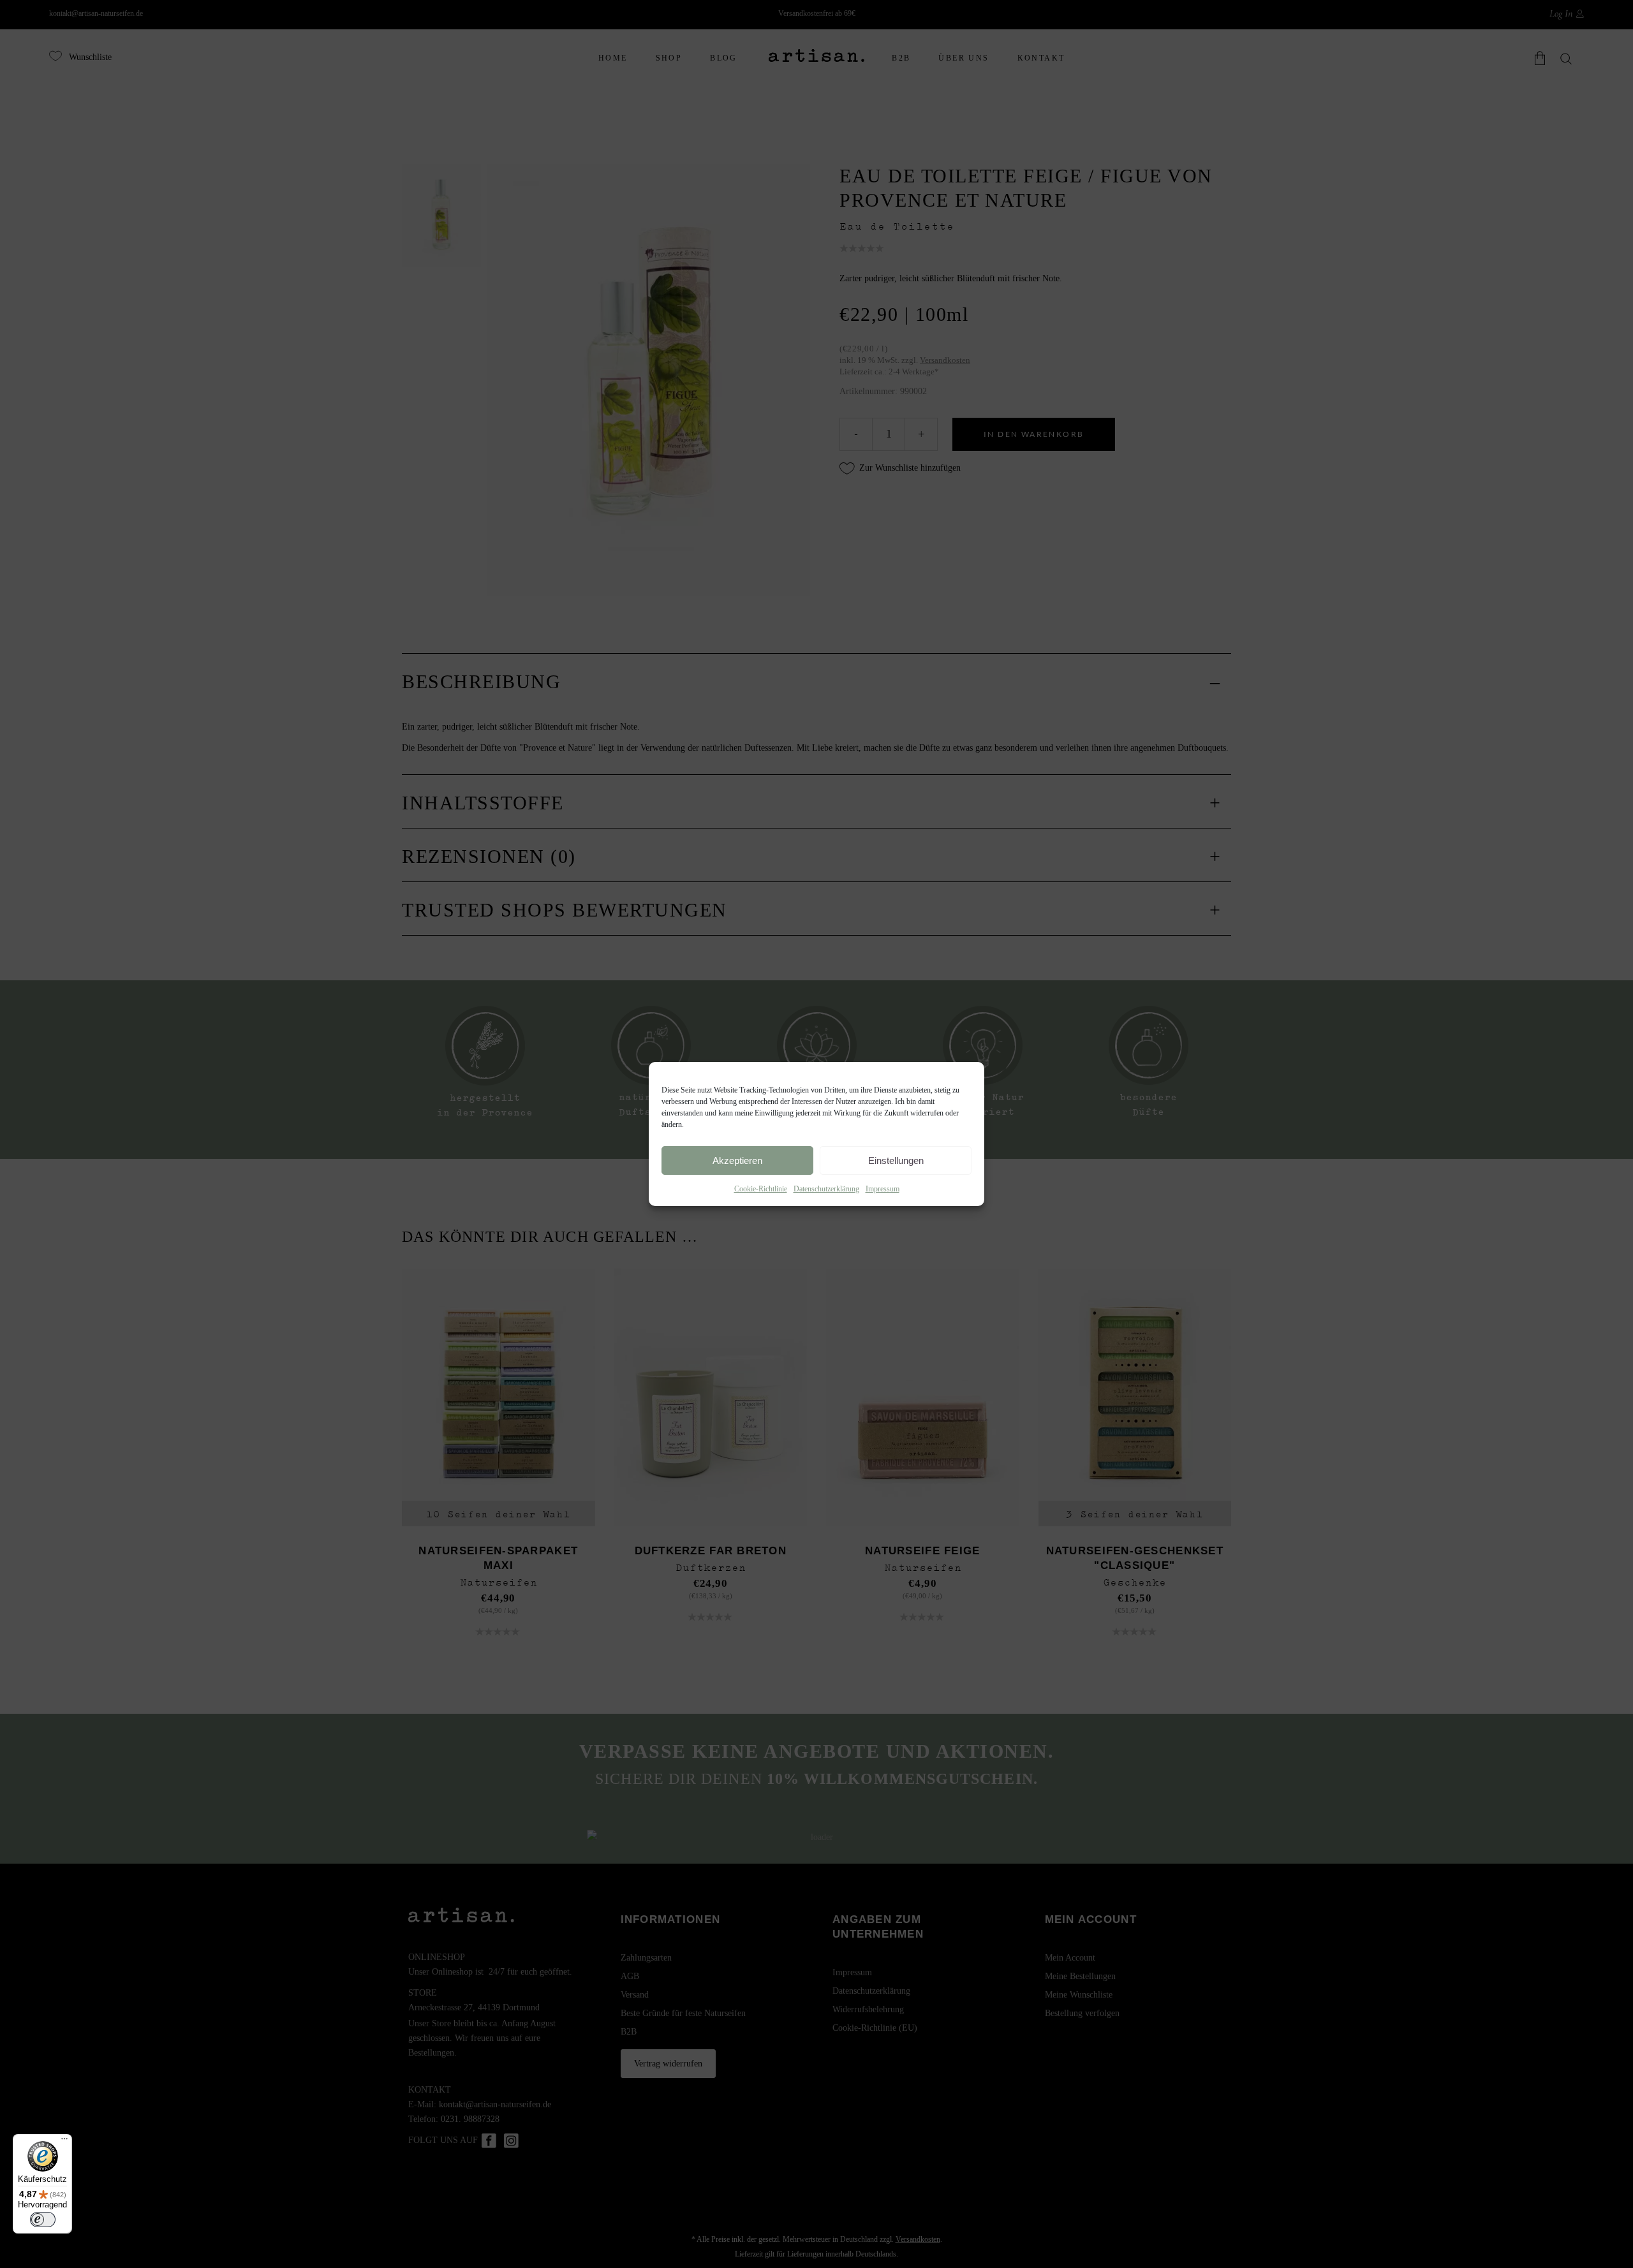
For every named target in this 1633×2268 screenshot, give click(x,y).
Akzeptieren (737, 1160)
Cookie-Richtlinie (761, 1189)
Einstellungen (896, 1160)
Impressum (883, 1189)
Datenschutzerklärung (826, 1189)
